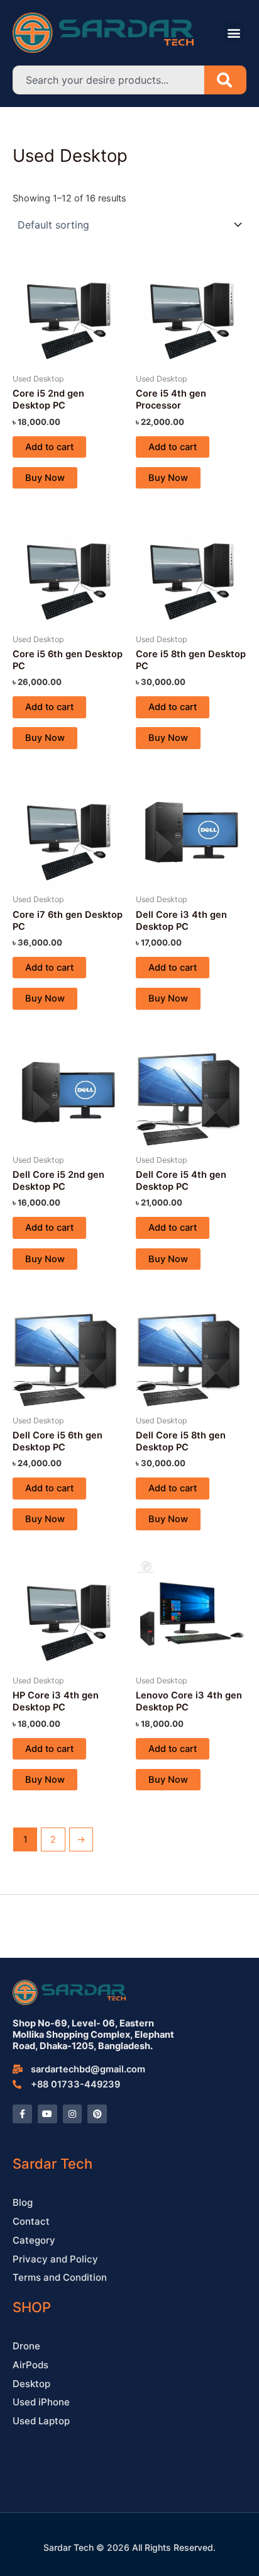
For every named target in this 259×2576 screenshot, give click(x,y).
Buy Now (45, 478)
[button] (234, 32)
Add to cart (49, 447)
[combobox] (108, 80)
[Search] (225, 80)
